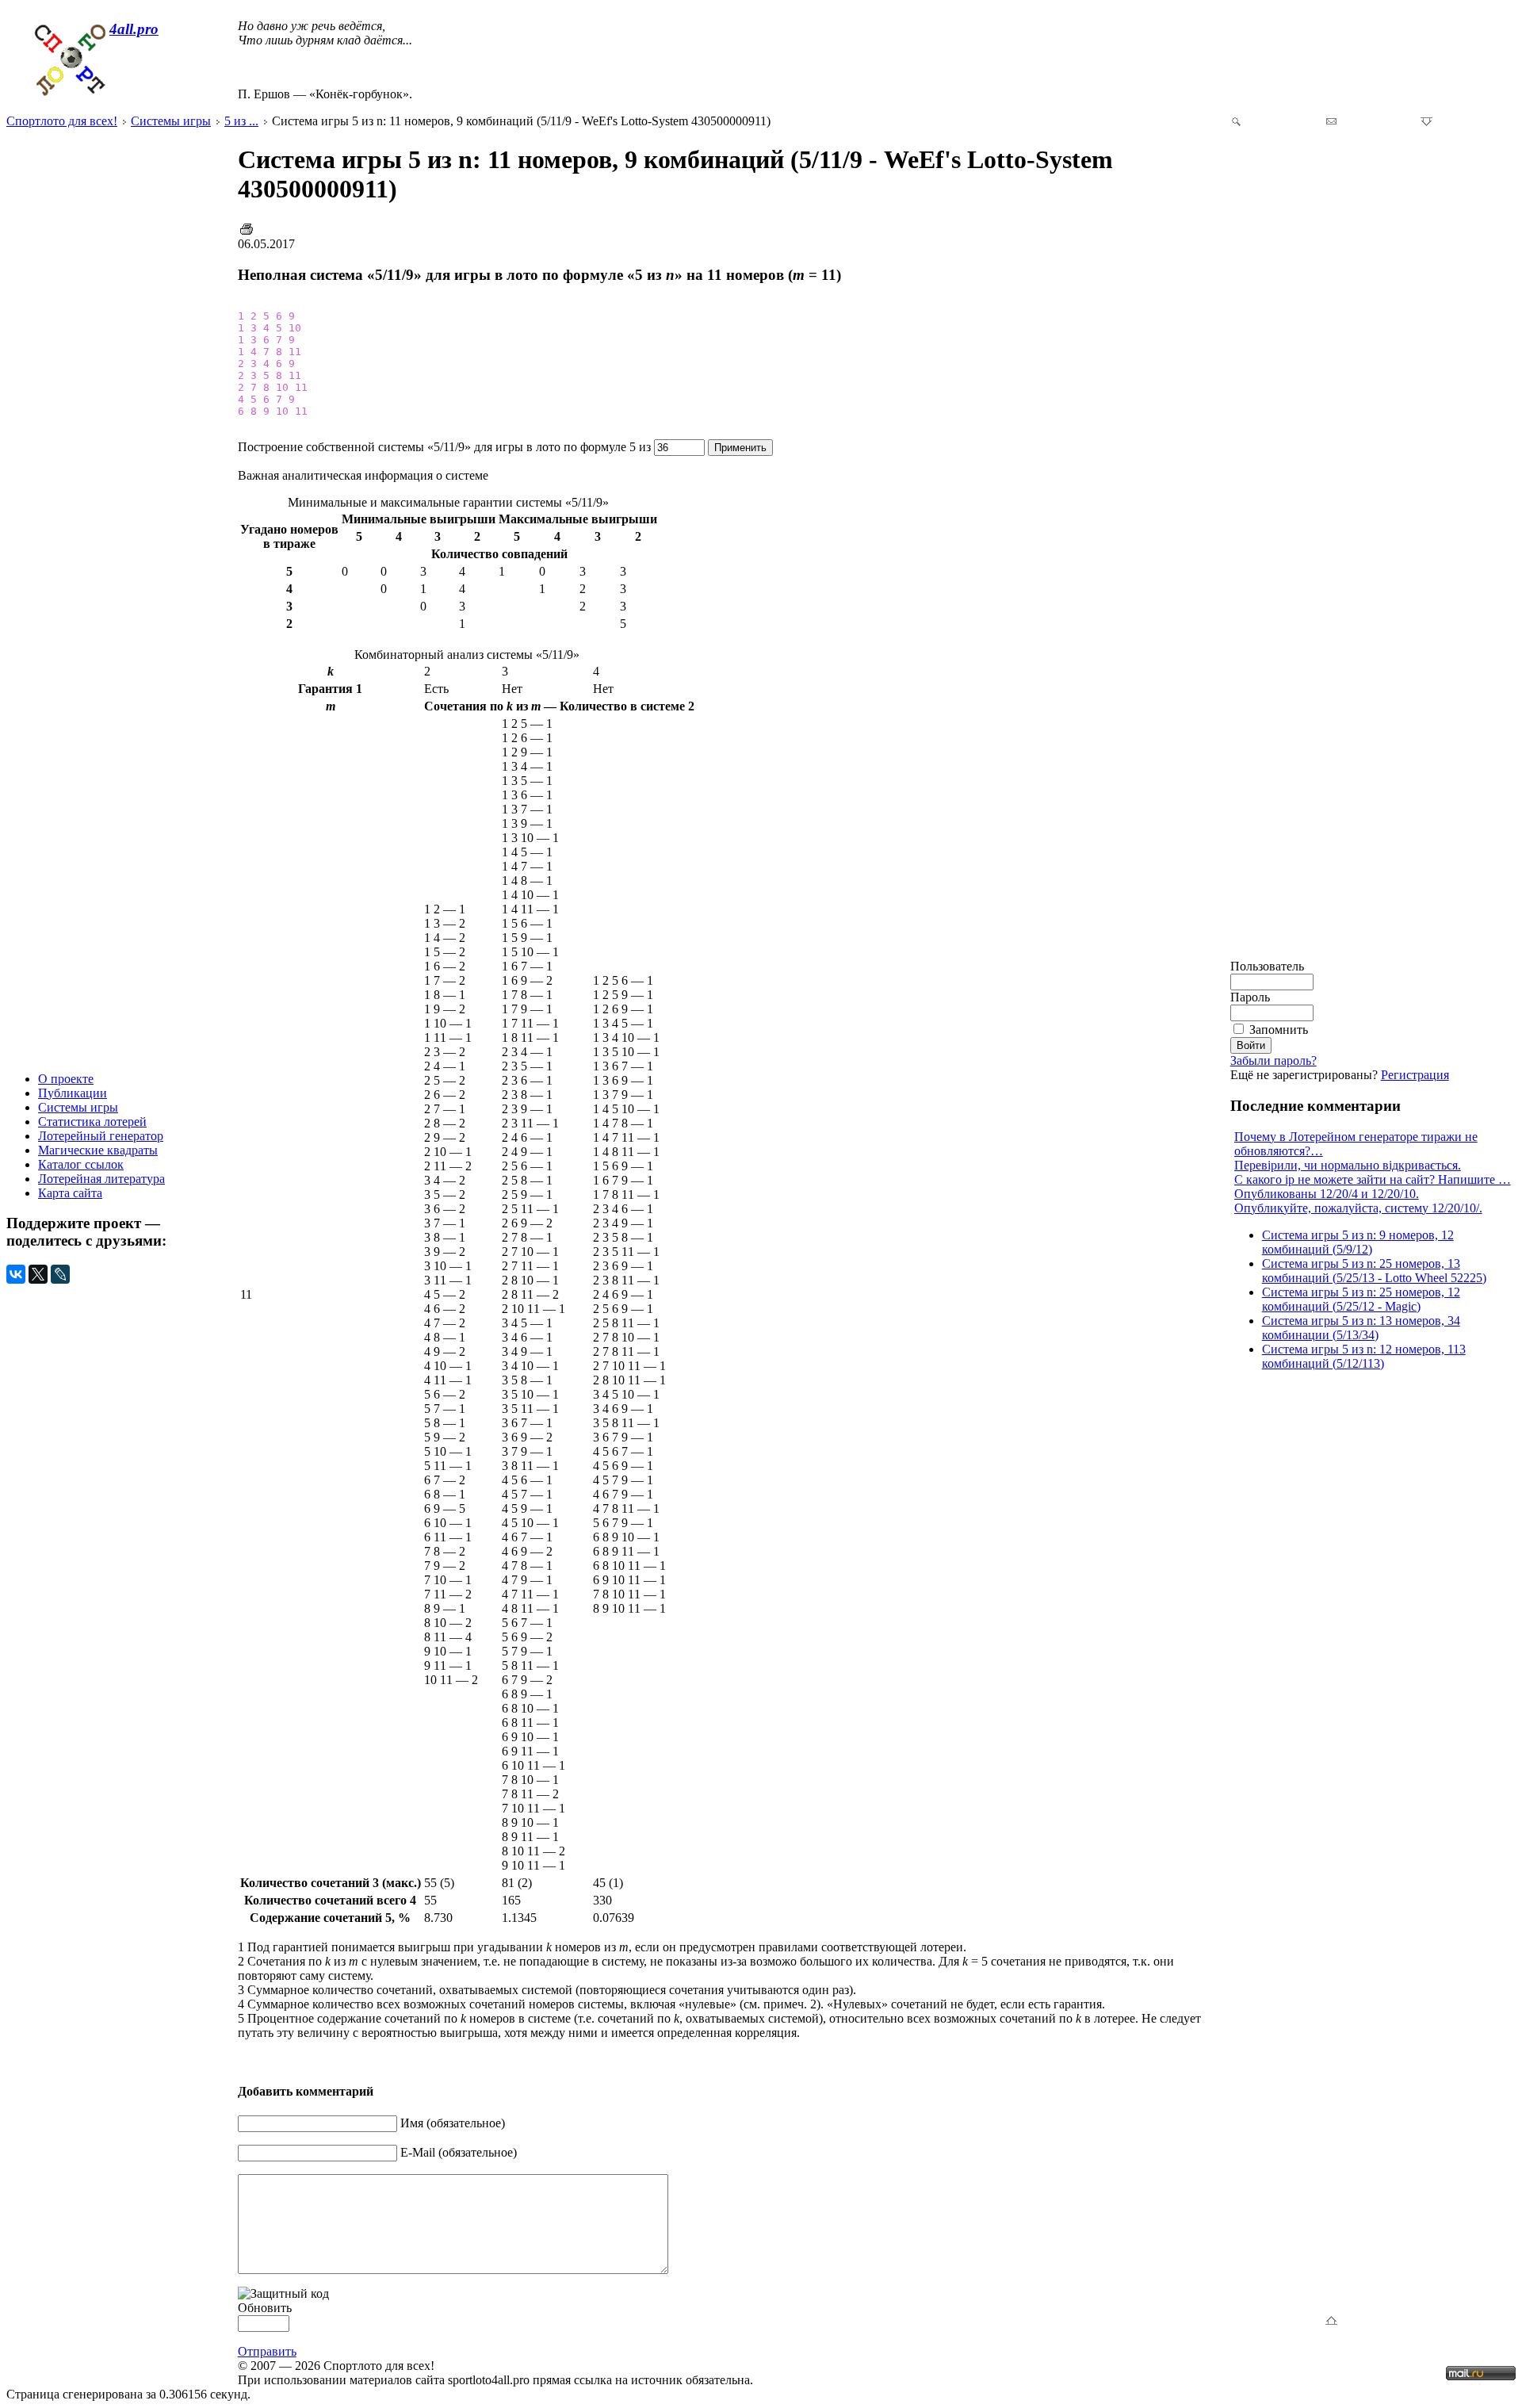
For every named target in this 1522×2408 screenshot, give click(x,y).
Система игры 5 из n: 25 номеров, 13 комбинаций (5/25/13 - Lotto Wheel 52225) (1374, 1271)
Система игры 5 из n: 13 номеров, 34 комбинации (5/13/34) (1361, 1328)
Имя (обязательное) (453, 2123)
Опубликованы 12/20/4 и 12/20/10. (1327, 1194)
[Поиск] (1236, 123)
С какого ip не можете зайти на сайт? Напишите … (1373, 1179)
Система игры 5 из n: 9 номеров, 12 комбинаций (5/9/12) (1358, 1242)
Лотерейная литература (101, 1179)
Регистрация (1415, 1075)
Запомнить (1279, 1030)
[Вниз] (1426, 123)
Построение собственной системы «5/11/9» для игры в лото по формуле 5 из (446, 447)
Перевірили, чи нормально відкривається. (1348, 1165)
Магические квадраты (98, 1150)
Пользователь (1267, 966)
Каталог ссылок (81, 1164)
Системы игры (78, 1107)
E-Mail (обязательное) (459, 2152)
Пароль (1250, 997)
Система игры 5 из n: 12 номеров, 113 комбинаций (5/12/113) (1364, 1356)
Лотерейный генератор (101, 1136)
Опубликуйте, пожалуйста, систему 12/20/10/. (1358, 1208)
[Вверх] (1335, 2322)
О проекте (66, 1079)
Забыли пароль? (1273, 1060)
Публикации (73, 1093)
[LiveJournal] (60, 1274)
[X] (38, 1274)
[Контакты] (1331, 123)
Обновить (265, 2308)
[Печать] (247, 233)
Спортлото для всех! (62, 121)
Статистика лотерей (92, 1122)
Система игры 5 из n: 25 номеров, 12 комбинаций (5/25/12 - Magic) (1361, 1299)
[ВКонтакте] (16, 1274)
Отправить (267, 2351)
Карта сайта (70, 1193)
